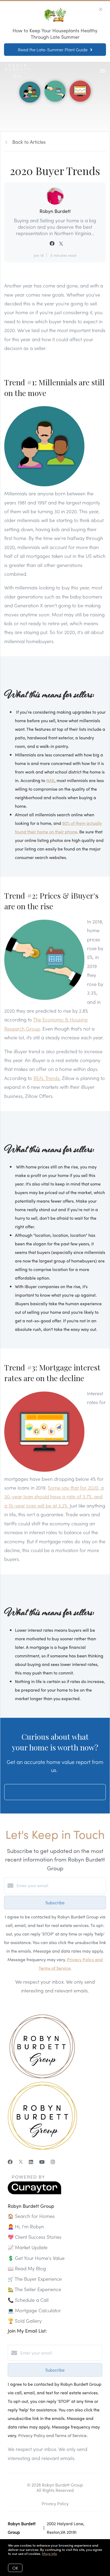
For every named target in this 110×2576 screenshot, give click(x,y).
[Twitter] (21, 2162)
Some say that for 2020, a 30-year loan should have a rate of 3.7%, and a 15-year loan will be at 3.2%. (54, 1497)
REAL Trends (46, 1078)
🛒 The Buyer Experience (35, 2279)
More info (50, 2553)
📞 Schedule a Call (28, 2300)
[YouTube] (42, 2162)
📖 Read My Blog (27, 2268)
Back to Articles (29, 142)
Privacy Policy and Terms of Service (52, 2435)
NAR (50, 780)
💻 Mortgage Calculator (34, 2310)
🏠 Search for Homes (31, 2216)
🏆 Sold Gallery (25, 2321)
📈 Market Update (28, 2247)
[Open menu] (103, 71)
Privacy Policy (55, 2503)
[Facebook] (10, 2162)
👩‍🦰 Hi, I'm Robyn (26, 2226)
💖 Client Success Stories (35, 2237)
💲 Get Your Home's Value (36, 2258)
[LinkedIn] (31, 2162)
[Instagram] (53, 2162)
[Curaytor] (34, 2193)
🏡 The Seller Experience (34, 2289)
